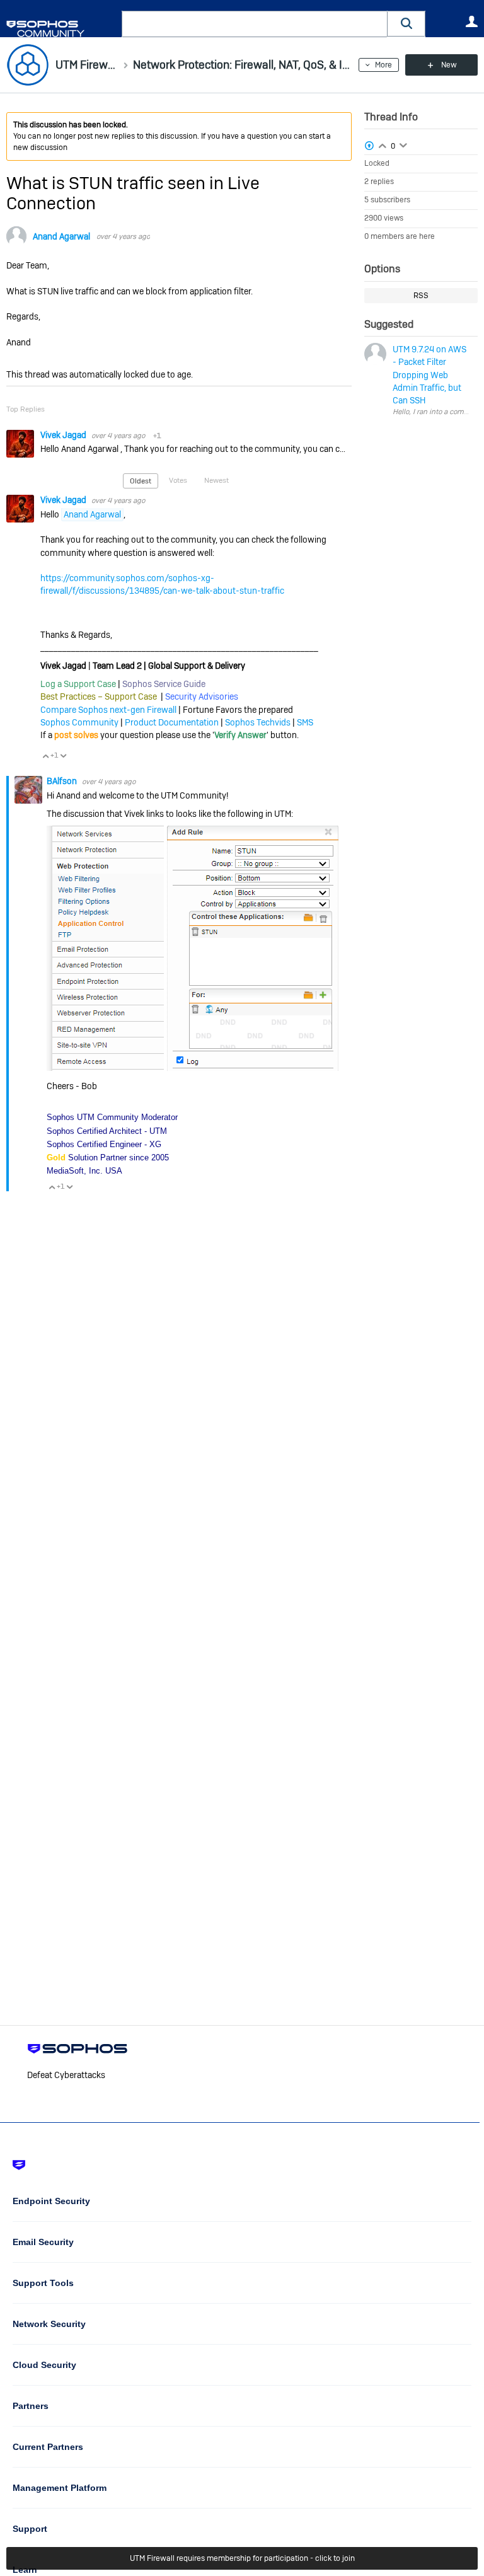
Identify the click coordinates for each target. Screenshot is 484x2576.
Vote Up (45, 756)
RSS (421, 296)
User (471, 21)
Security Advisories (202, 696)
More (383, 65)
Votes (178, 480)
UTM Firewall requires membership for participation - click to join (242, 2558)
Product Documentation (172, 722)
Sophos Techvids (258, 722)
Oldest (141, 481)
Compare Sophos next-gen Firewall (108, 710)
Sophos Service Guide (164, 684)
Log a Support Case (78, 684)
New (449, 65)
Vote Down (63, 756)
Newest (216, 480)
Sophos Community (79, 722)
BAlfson (63, 781)
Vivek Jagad (64, 435)
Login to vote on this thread (383, 144)
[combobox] (255, 24)
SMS (305, 722)
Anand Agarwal (61, 236)
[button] (406, 24)
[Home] (61, 29)
